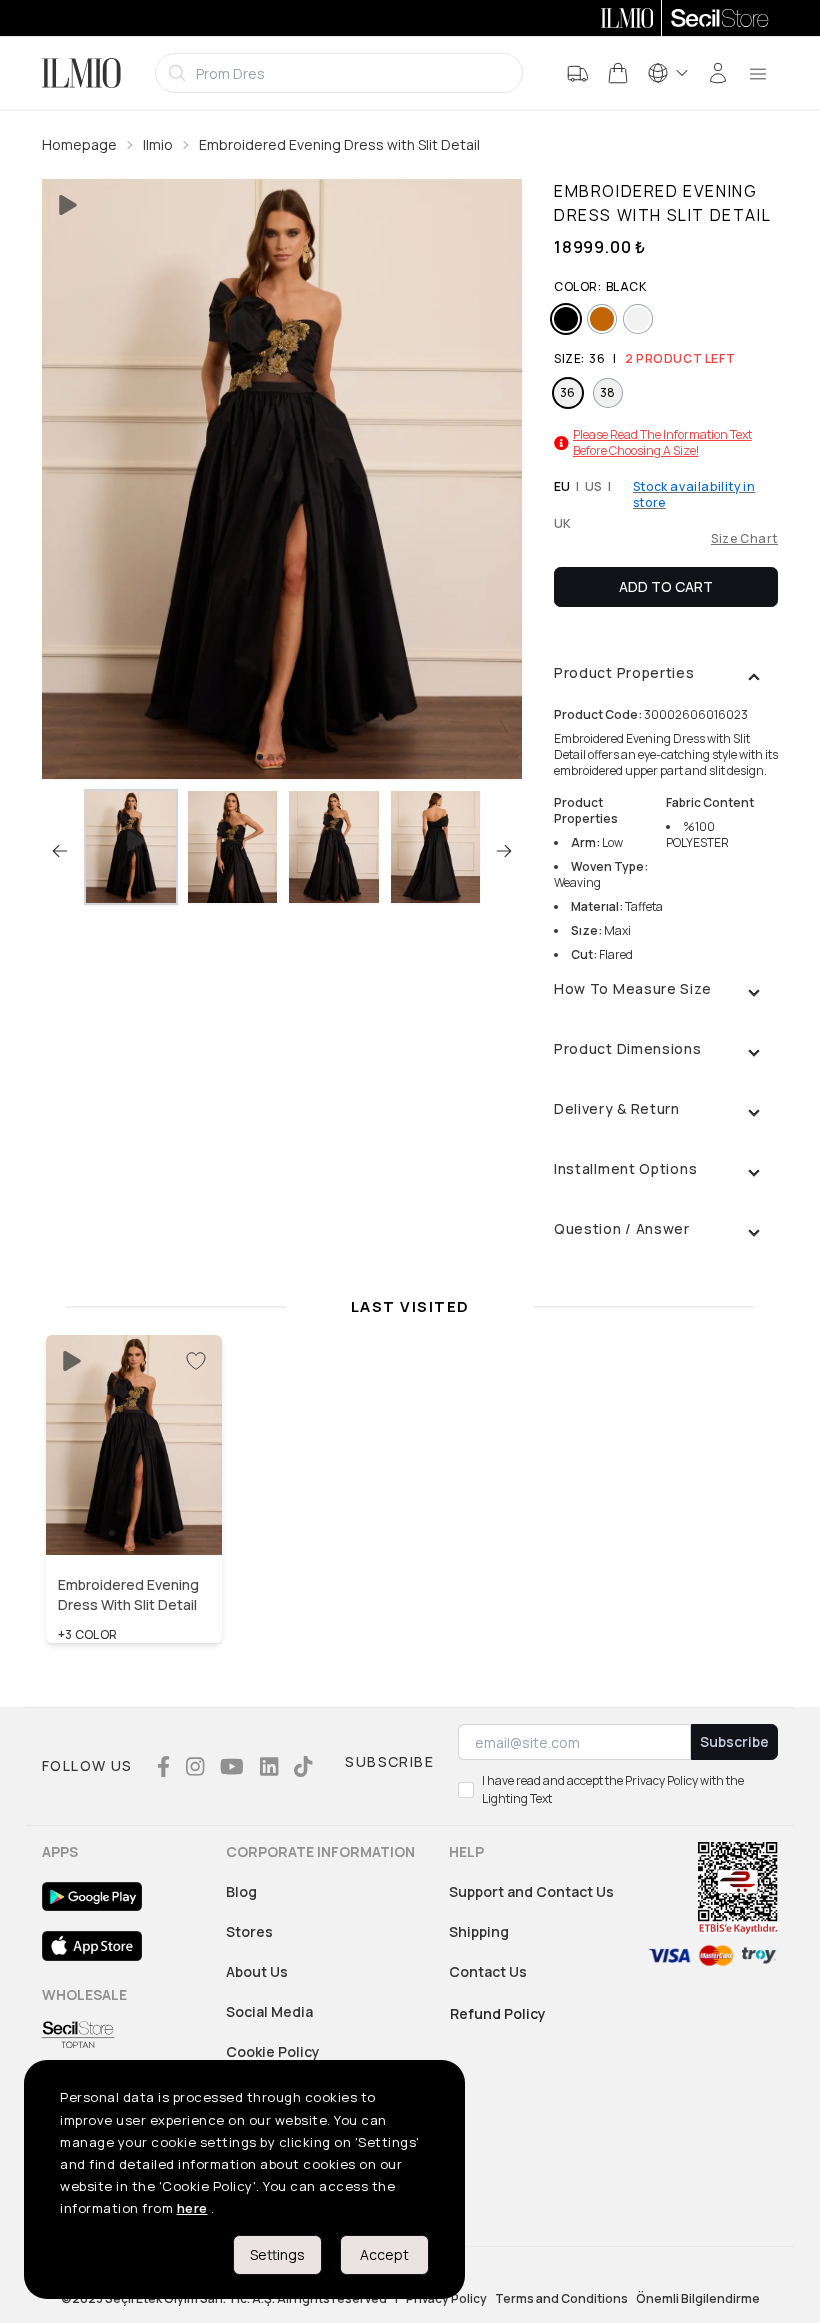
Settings (277, 2254)
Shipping (479, 1931)
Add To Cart (666, 586)
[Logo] (81, 73)
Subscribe (734, 1741)
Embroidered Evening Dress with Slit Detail (339, 144)
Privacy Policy (446, 2299)
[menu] (758, 73)
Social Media (269, 2011)
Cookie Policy (273, 2051)
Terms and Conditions (561, 2299)
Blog (241, 1891)
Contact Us (488, 1971)
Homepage (79, 144)
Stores (249, 1931)
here (192, 2208)
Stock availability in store (694, 495)
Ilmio (158, 144)
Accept (384, 2254)
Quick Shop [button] (134, 1513)
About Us (257, 1971)
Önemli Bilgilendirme (698, 2299)
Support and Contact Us (531, 1891)
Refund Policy (498, 2013)
